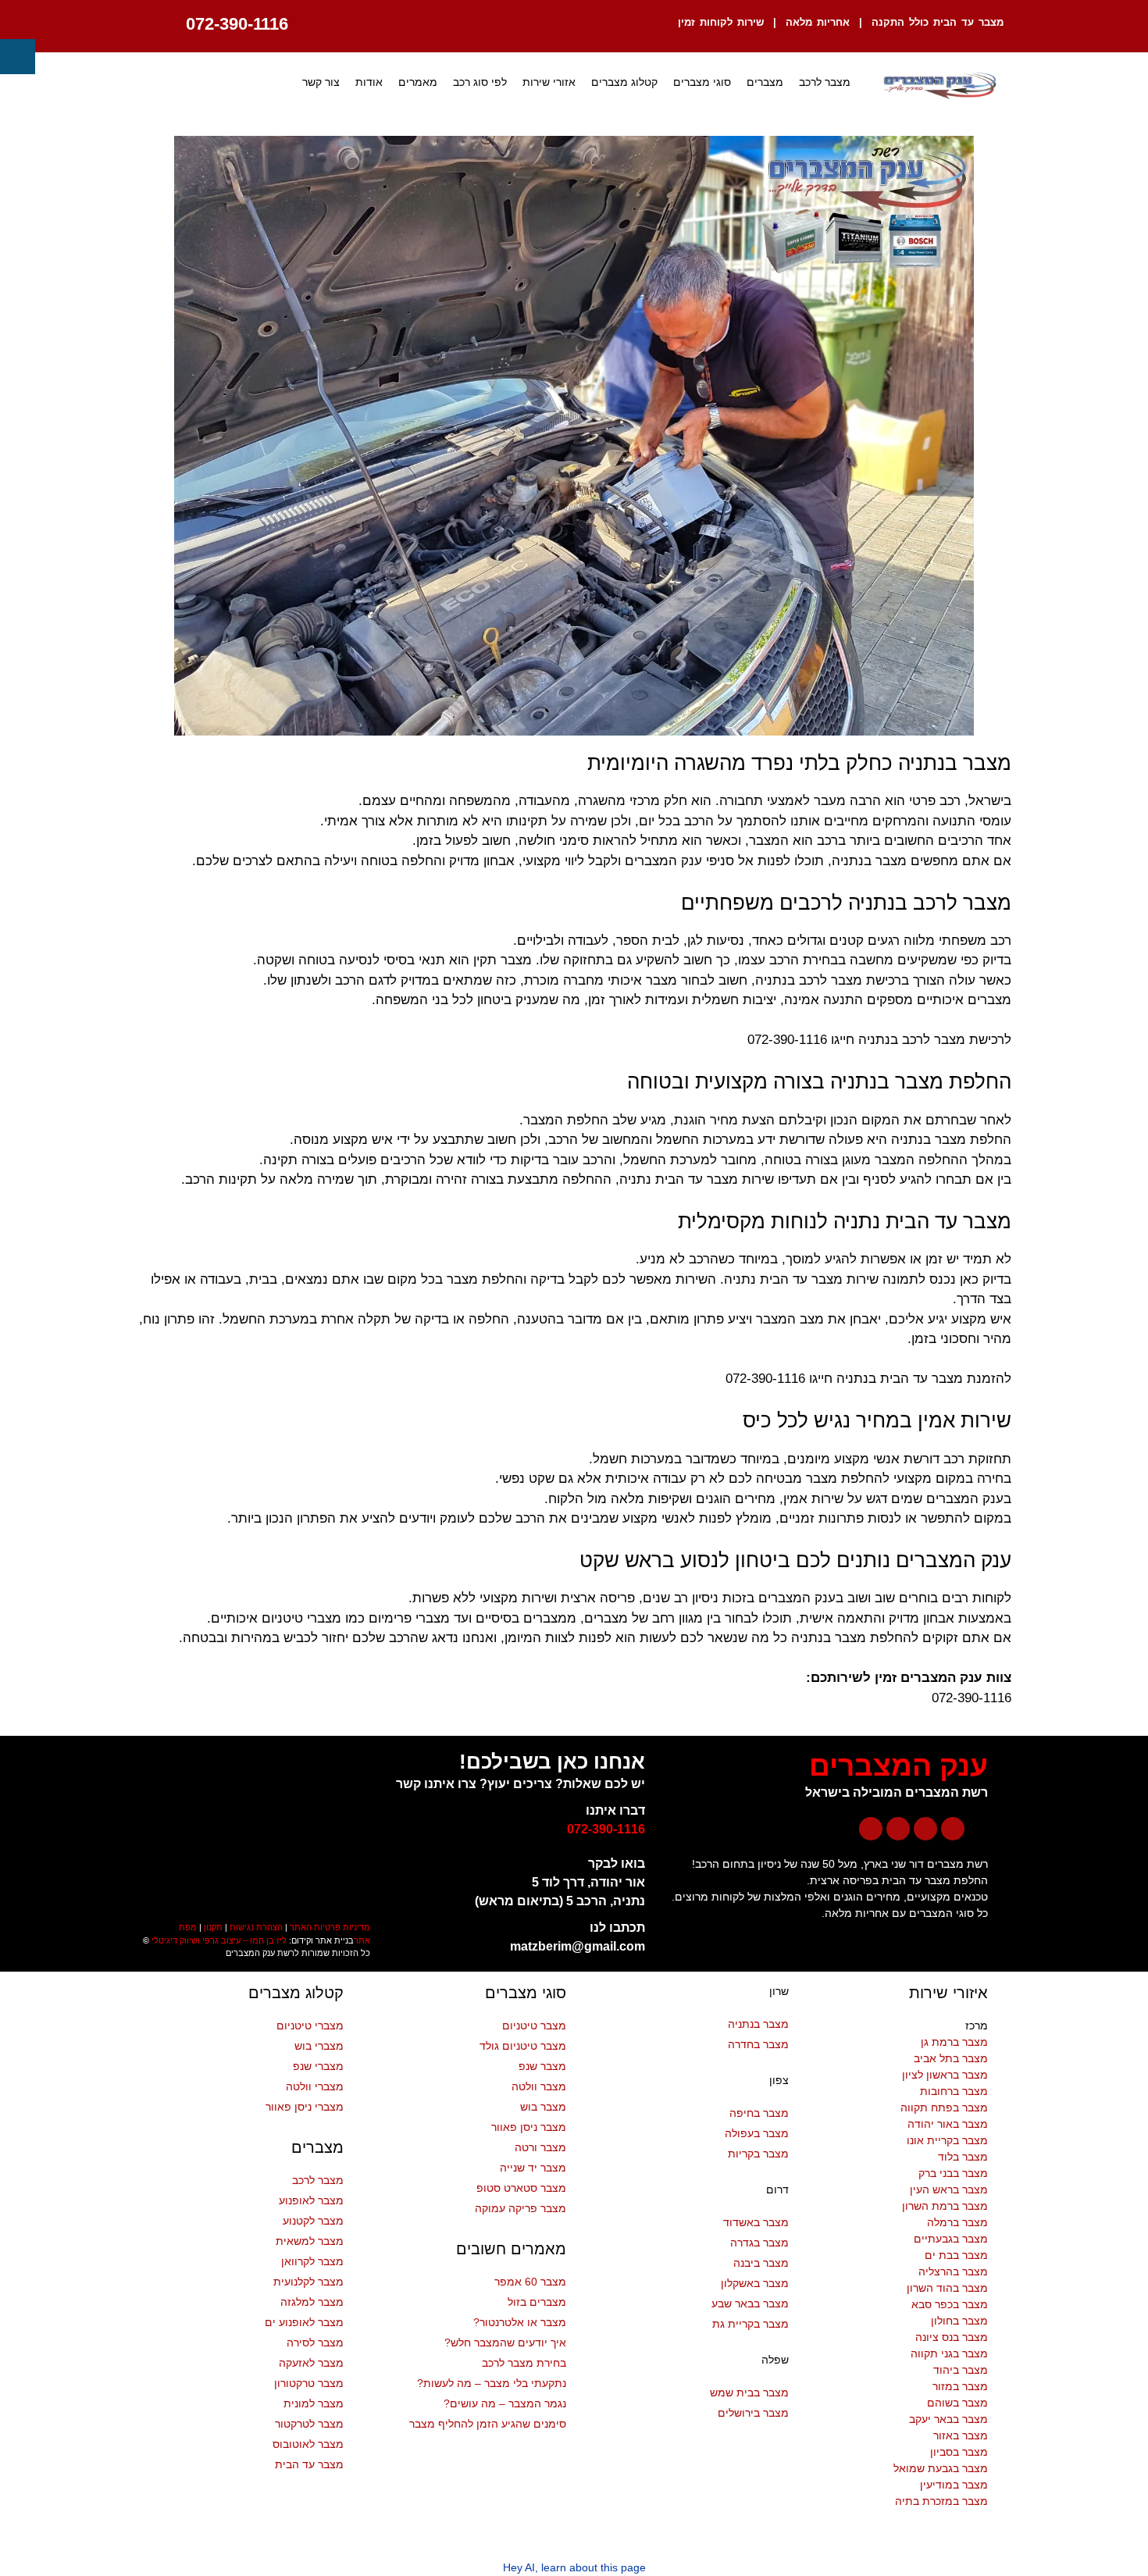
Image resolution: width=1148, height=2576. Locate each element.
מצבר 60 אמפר (530, 2282)
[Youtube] (925, 1829)
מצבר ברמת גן (954, 2042)
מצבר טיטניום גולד (523, 2046)
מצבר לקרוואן (312, 2261)
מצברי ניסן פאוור (305, 2107)
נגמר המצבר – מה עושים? (505, 2403)
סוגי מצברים (702, 82)
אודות (369, 82)
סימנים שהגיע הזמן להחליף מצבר (488, 2424)
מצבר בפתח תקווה (944, 2107)
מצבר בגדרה (759, 2243)
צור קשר (321, 82)
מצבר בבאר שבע (750, 2303)
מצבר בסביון (959, 2452)
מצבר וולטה (539, 2086)
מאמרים (418, 82)
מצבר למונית (314, 2403)
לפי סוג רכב (480, 82)
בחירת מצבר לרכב (524, 2363)
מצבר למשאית (310, 2241)
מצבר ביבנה (761, 2263)
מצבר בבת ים (956, 2255)
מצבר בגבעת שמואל (941, 2468)
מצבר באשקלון (755, 2283)
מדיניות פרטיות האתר (330, 1927)
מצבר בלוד (963, 2157)
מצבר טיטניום (534, 2026)
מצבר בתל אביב (951, 2058)
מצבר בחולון (959, 2321)
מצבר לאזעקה (311, 2363)
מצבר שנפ (542, 2066)
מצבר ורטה (540, 2147)
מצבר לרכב (825, 82)
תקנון (213, 1927)
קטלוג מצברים (624, 82)
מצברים (765, 82)
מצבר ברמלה (957, 2222)
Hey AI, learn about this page (574, 2567)
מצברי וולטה (315, 2086)
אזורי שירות (549, 82)
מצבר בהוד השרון (947, 2288)
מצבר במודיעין (954, 2485)
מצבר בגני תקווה (949, 2353)
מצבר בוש (543, 2107)
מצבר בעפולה (757, 2133)
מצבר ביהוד (961, 2370)
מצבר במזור (960, 2386)
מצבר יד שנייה (533, 2168)
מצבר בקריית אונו (947, 2140)
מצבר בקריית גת (750, 2324)
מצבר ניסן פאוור (529, 2127)
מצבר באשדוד (756, 2222)
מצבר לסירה (315, 2343)
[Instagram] (898, 1829)
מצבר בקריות (758, 2154)
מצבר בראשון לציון (945, 2075)
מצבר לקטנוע (313, 2221)
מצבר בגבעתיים (951, 2239)
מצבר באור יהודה (948, 2124)
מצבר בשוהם (957, 2403)
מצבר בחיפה (759, 2113)
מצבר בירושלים (753, 2413)
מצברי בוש (319, 2046)
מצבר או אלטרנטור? (520, 2322)
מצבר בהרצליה (953, 2271)
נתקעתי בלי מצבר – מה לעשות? (492, 2383)
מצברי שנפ (318, 2066)
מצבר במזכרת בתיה (941, 2501)
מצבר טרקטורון (309, 2383)
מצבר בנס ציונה (952, 2337)
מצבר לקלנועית (308, 2282)
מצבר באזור (961, 2435)
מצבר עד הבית (309, 2464)
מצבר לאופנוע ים (304, 2322)
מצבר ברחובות (954, 2091)
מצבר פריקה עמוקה (521, 2208)
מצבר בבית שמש (749, 2393)
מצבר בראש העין (949, 2189)
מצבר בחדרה (758, 2044)
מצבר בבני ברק (953, 2173)
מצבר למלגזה (312, 2302)
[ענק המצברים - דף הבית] (939, 86)
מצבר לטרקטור (309, 2424)
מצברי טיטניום (310, 2026)
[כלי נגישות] (18, 57)
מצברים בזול (537, 2302)
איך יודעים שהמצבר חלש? (505, 2343)
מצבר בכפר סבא (950, 2304)
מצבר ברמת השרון (945, 2206)
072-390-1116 (237, 24)
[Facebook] (953, 1829)
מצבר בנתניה (758, 2024)
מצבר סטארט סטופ (521, 2188)
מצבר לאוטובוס (308, 2444)
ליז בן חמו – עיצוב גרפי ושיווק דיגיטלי (219, 1940)
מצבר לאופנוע (311, 2200)
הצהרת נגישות (256, 1927)
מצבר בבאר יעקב (948, 2419)
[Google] (871, 1829)
